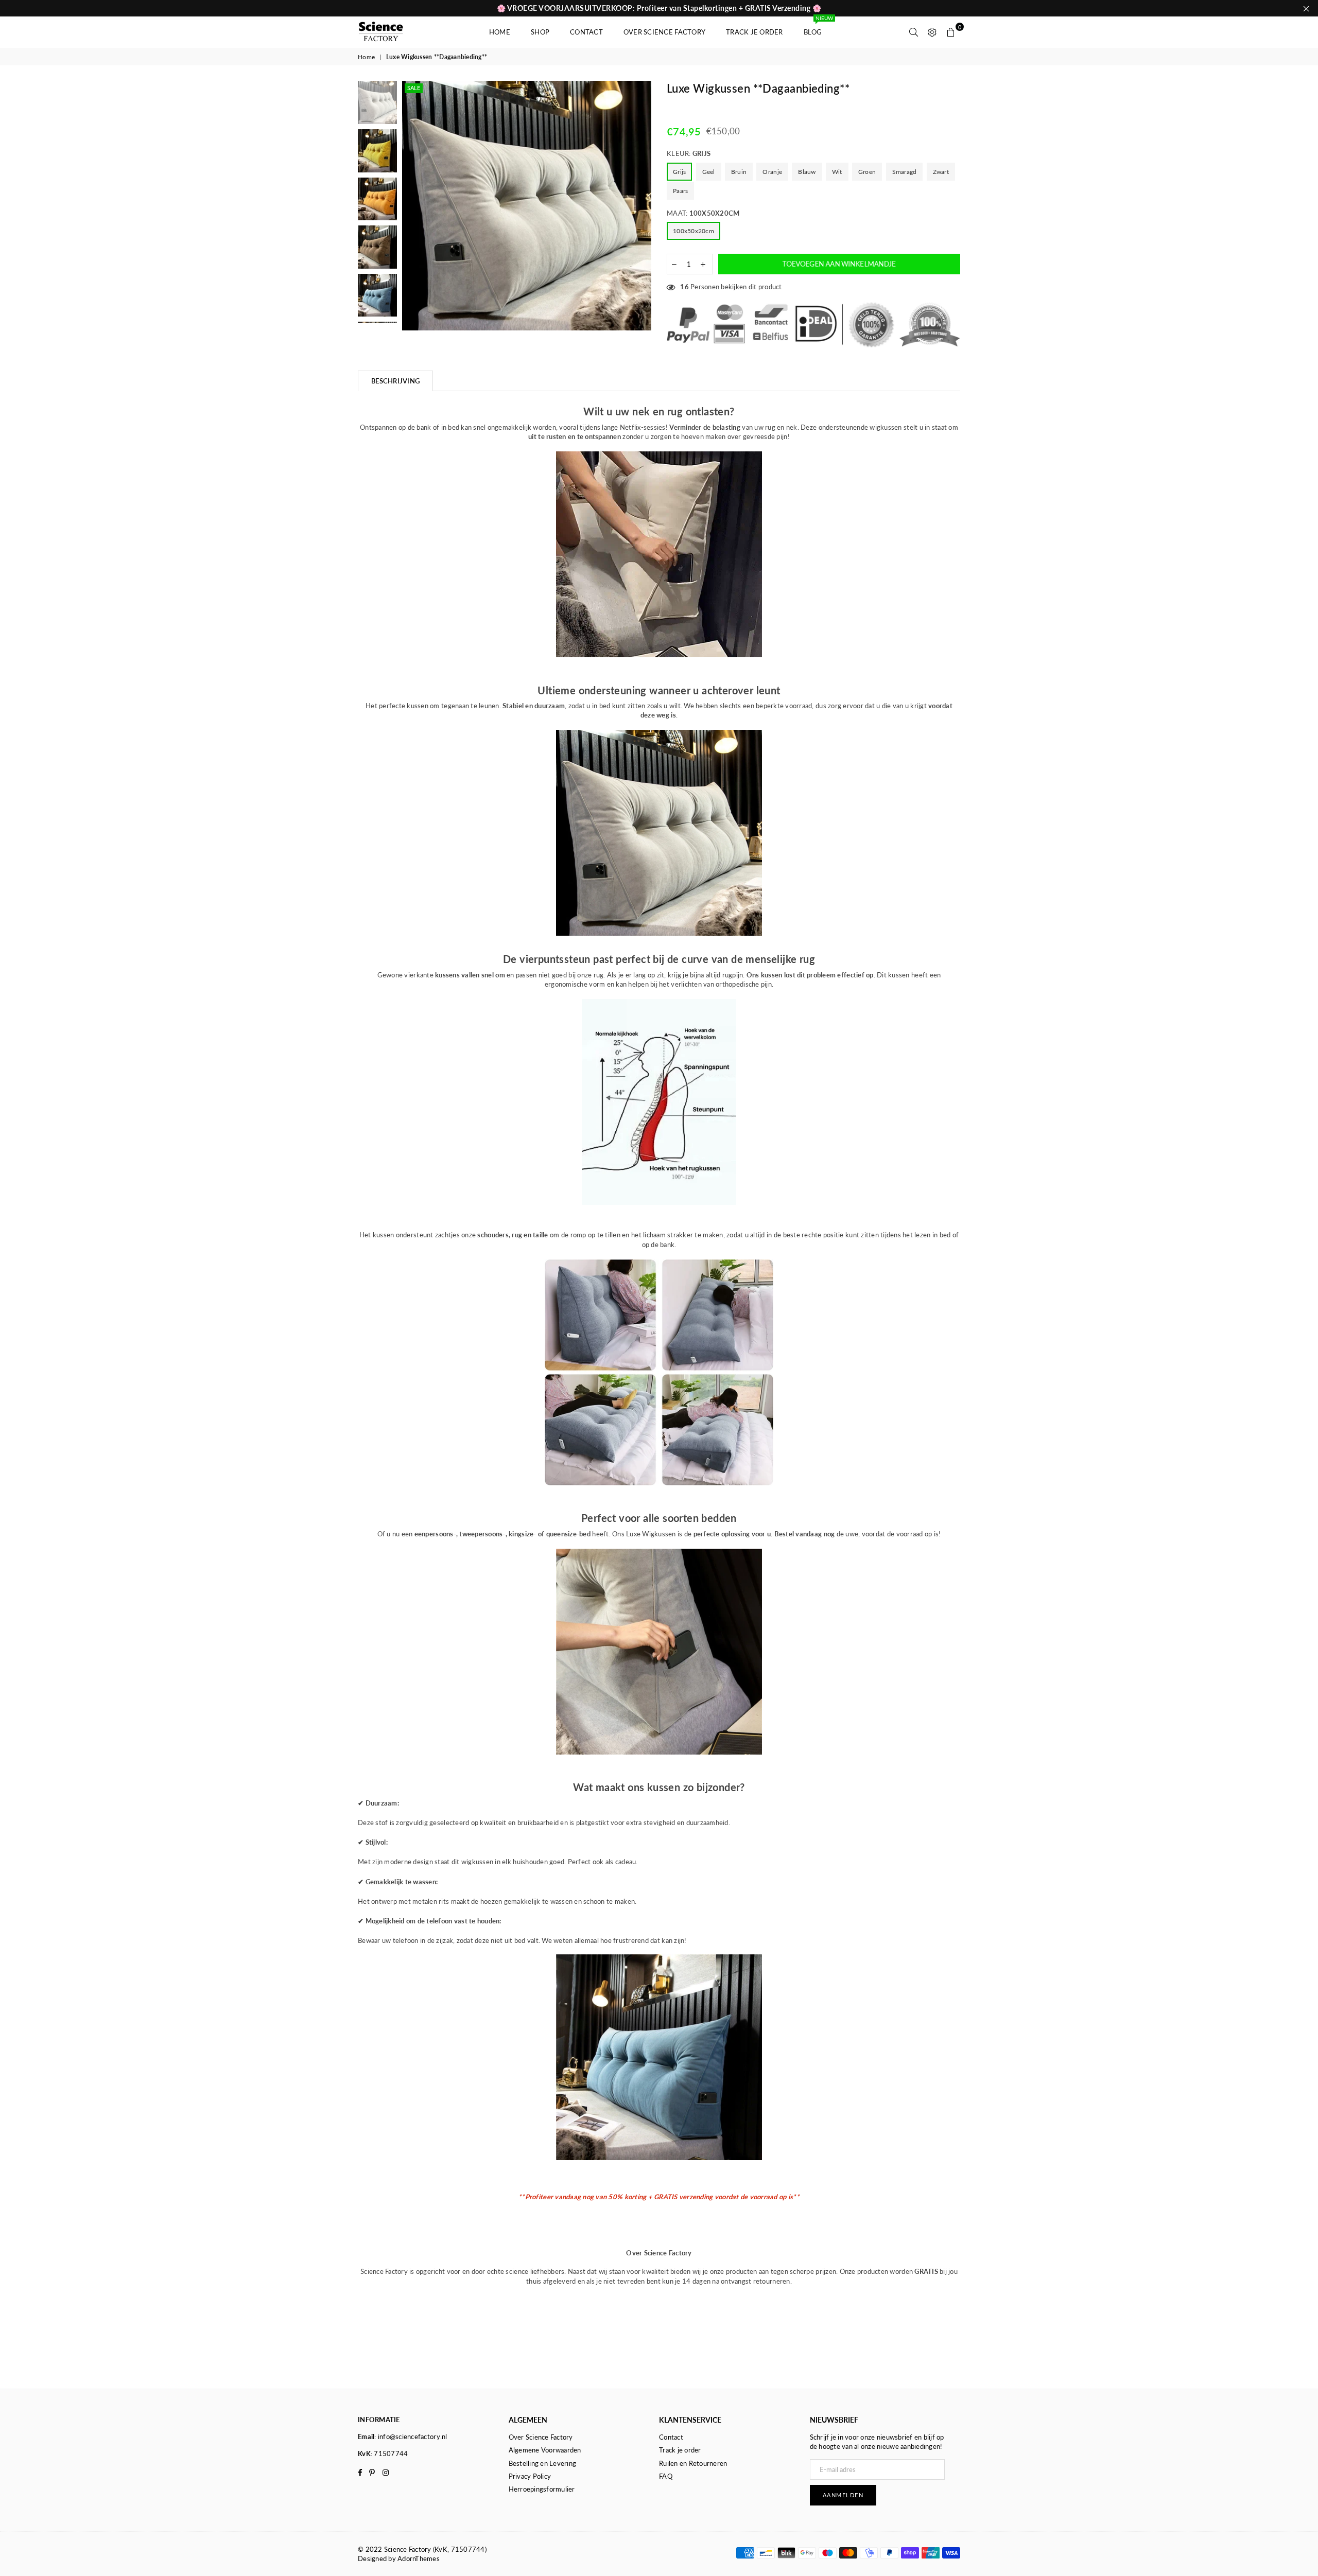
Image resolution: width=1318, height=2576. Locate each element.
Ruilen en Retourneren (693, 2463)
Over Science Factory (664, 32)
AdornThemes (419, 2559)
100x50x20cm (693, 231)
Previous (411, 206)
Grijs (679, 172)
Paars (680, 191)
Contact (586, 32)
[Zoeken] (914, 32)
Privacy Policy (530, 2476)
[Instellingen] (932, 32)
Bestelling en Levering (543, 2463)
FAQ (666, 2476)
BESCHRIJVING (395, 381)
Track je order (755, 32)
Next (642, 206)
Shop (540, 32)
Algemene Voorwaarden (545, 2450)
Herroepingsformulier (542, 2489)
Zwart (941, 172)
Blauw (807, 172)
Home (500, 32)
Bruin (739, 172)
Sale (414, 88)
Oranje (772, 172)
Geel (709, 172)
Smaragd (905, 172)
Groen (867, 172)
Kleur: (689, 153)
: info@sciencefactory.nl (411, 2437)
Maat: (703, 213)
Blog (818, 27)
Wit (837, 172)
